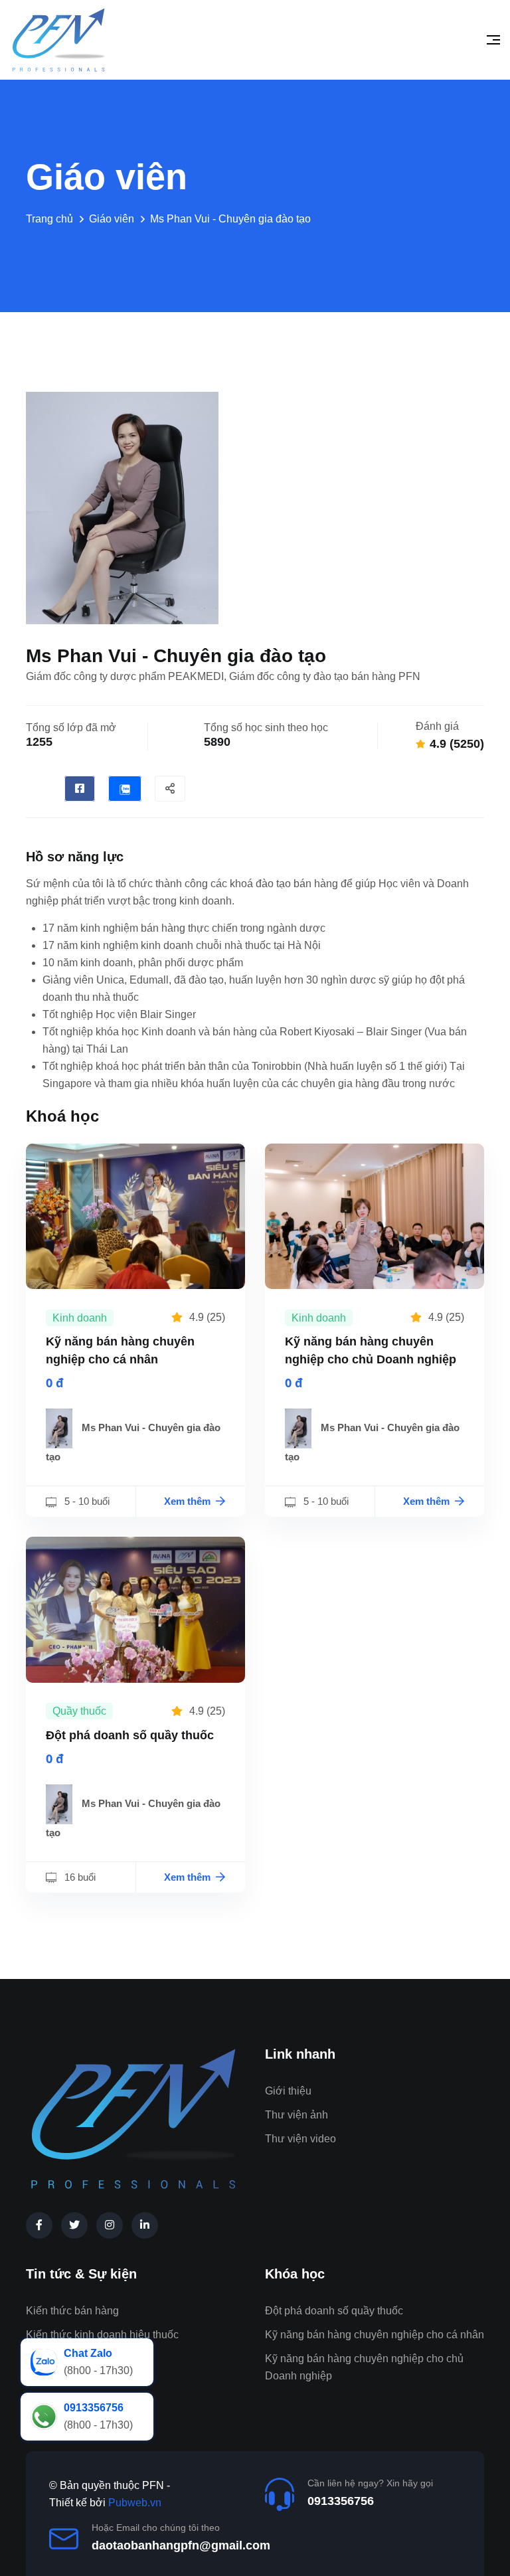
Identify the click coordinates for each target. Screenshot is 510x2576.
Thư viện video (300, 2139)
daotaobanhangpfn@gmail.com (181, 2545)
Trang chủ (49, 219)
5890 (217, 742)
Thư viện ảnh (297, 2115)
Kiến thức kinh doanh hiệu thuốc (102, 2335)
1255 (39, 742)
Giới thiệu (288, 2091)
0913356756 (341, 2501)
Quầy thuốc (79, 1711)
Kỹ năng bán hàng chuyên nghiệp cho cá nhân (375, 2335)
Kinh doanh (80, 1318)
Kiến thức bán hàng (72, 2311)
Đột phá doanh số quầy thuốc (130, 1735)
